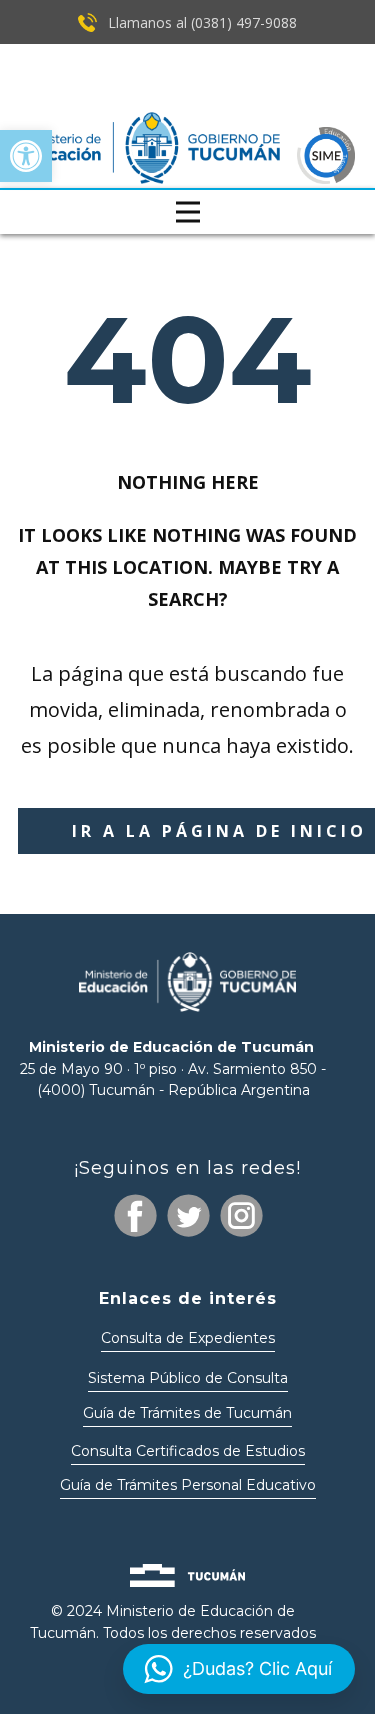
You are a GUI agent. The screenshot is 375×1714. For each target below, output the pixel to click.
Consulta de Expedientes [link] (188, 1338)
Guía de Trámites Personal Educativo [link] (188, 1485)
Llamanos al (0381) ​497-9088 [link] (200, 22)
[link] (26, 156)
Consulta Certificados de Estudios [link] (188, 1451)
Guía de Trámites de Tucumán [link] (187, 1413)
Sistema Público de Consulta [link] (188, 1378)
